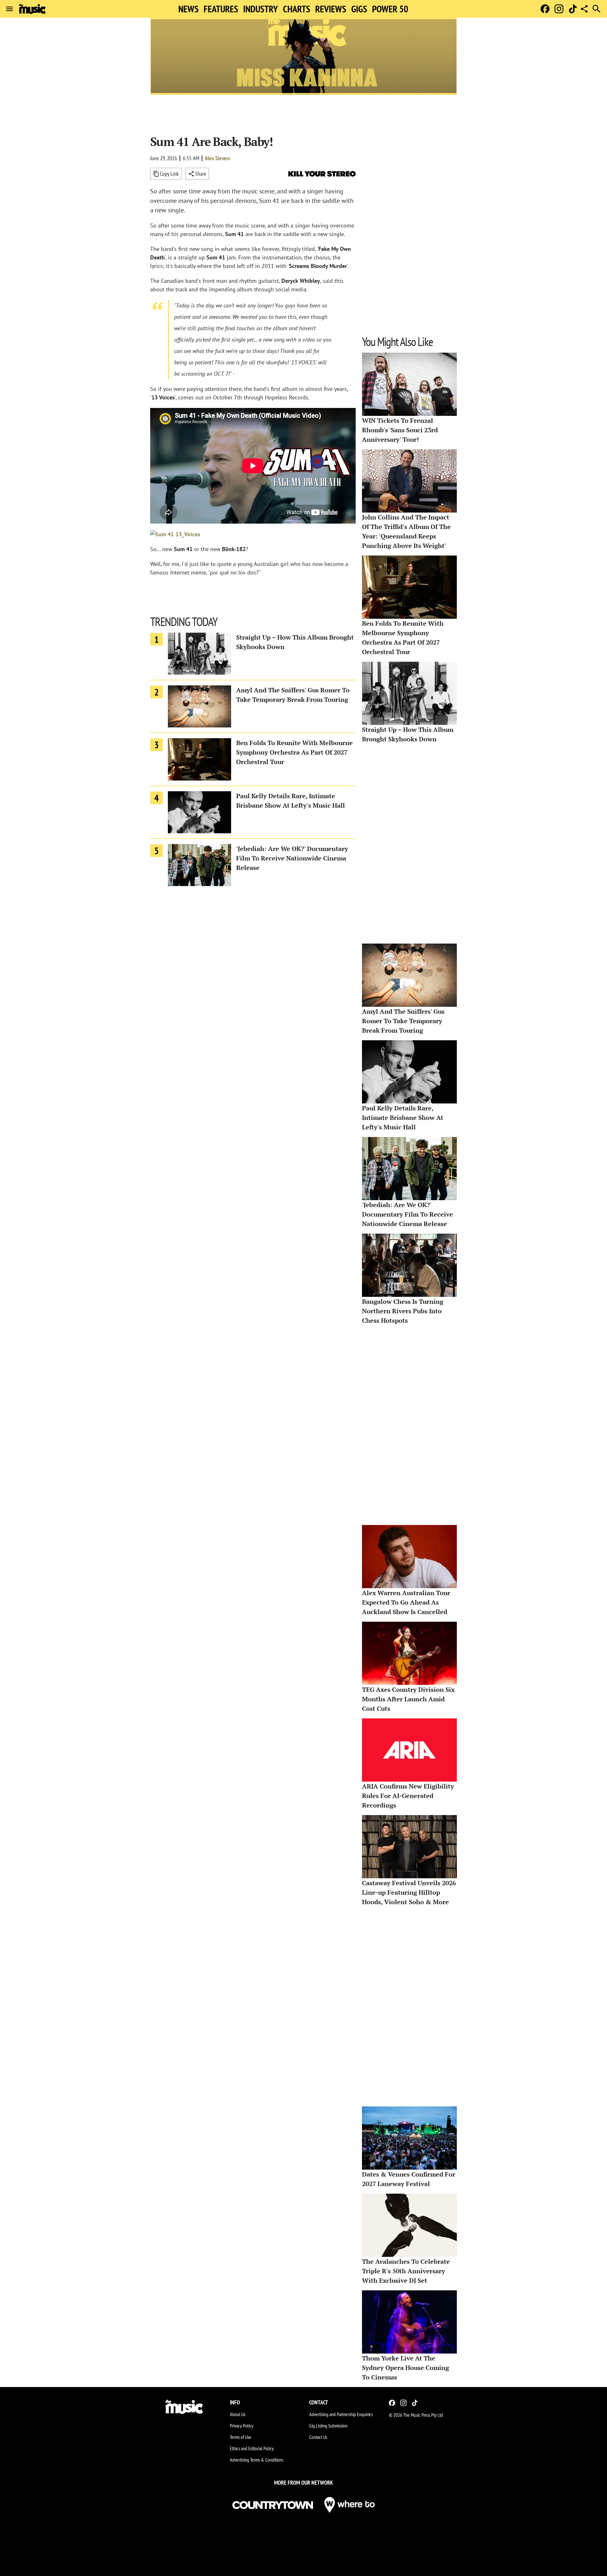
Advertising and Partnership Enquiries (341, 2414)
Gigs (359, 9)
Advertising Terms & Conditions (257, 2460)
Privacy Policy (242, 2426)
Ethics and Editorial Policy (252, 2448)
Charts (297, 9)
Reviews (331, 9)
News (188, 9)
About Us (238, 2414)
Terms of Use (241, 2437)
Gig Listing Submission (328, 2426)
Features (221, 9)
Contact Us (318, 2437)
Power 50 (390, 9)
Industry (261, 9)
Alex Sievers (217, 158)
